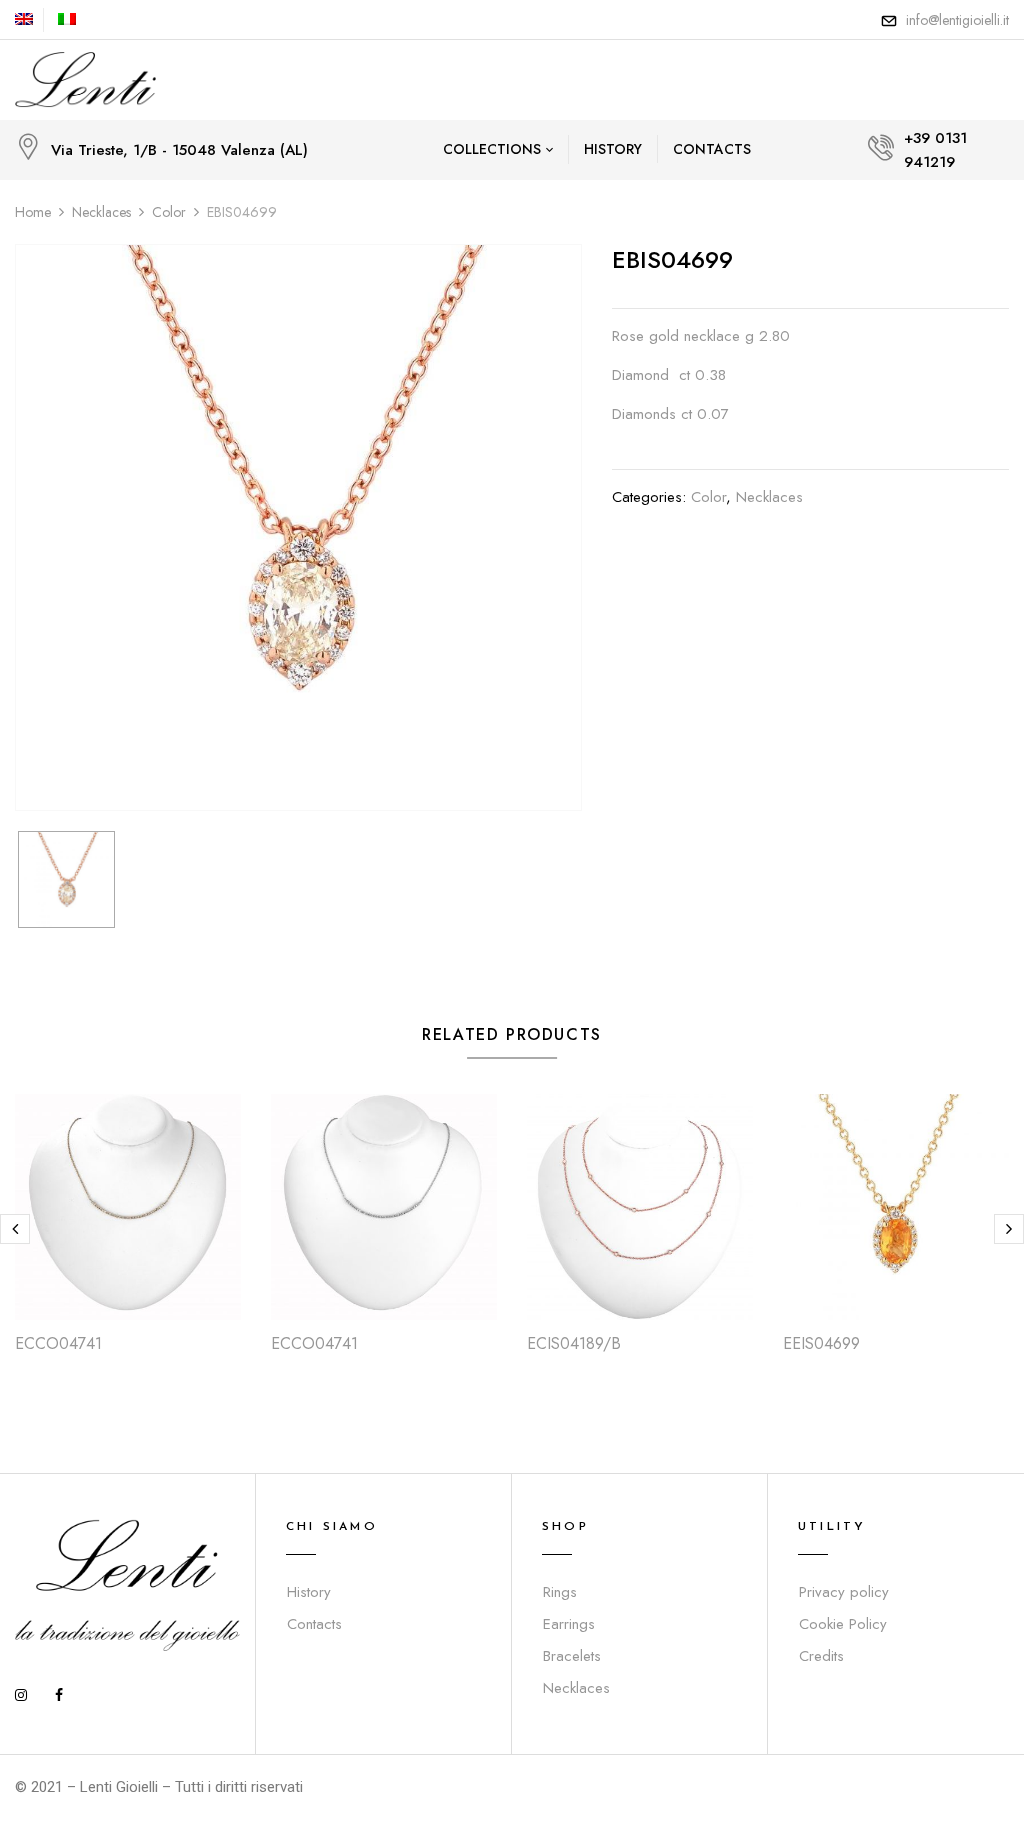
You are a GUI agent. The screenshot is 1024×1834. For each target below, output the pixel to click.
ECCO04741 (58, 1343)
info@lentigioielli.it (957, 20)
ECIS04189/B (574, 1343)
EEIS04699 (821, 1343)
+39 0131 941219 (935, 150)
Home (33, 212)
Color (169, 212)
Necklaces (101, 212)
